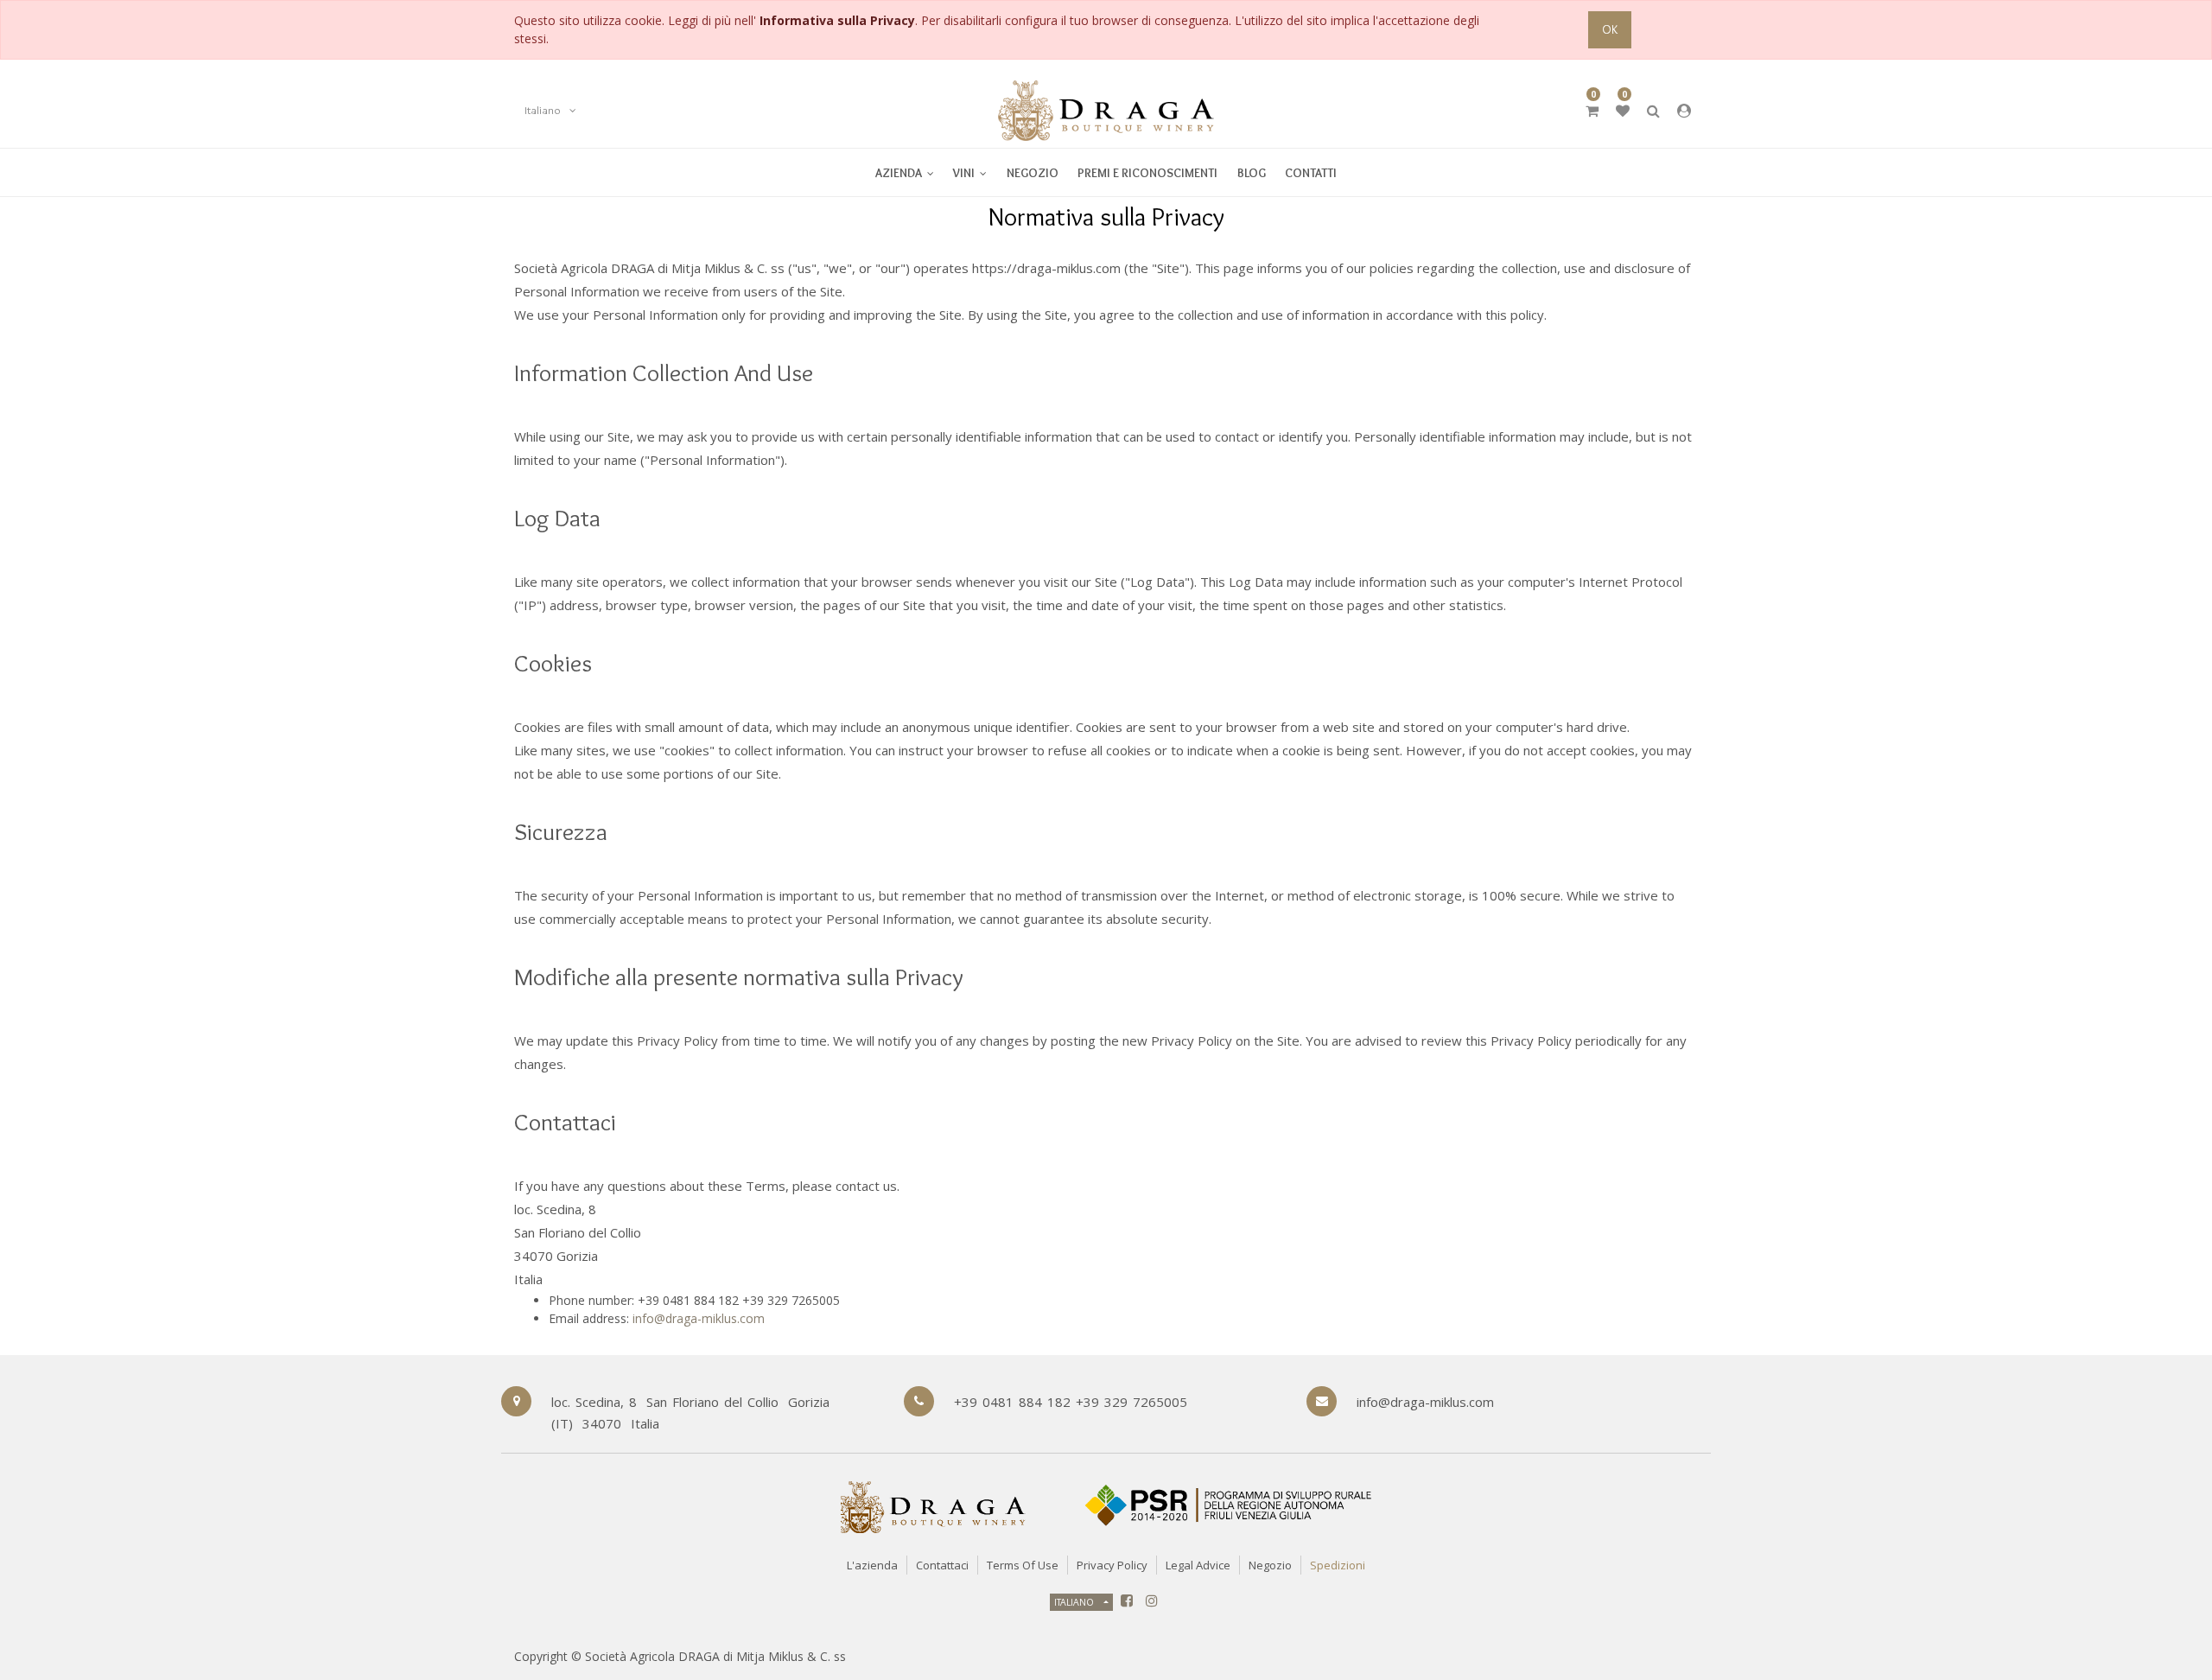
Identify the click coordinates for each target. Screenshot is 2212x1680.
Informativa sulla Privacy (837, 20)
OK (1610, 29)
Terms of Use (1023, 1565)
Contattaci (942, 1565)
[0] (1592, 111)
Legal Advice (1198, 1565)
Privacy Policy (1112, 1565)
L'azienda (872, 1565)
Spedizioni (1338, 1565)
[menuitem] (970, 172)
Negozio (1270, 1565)
